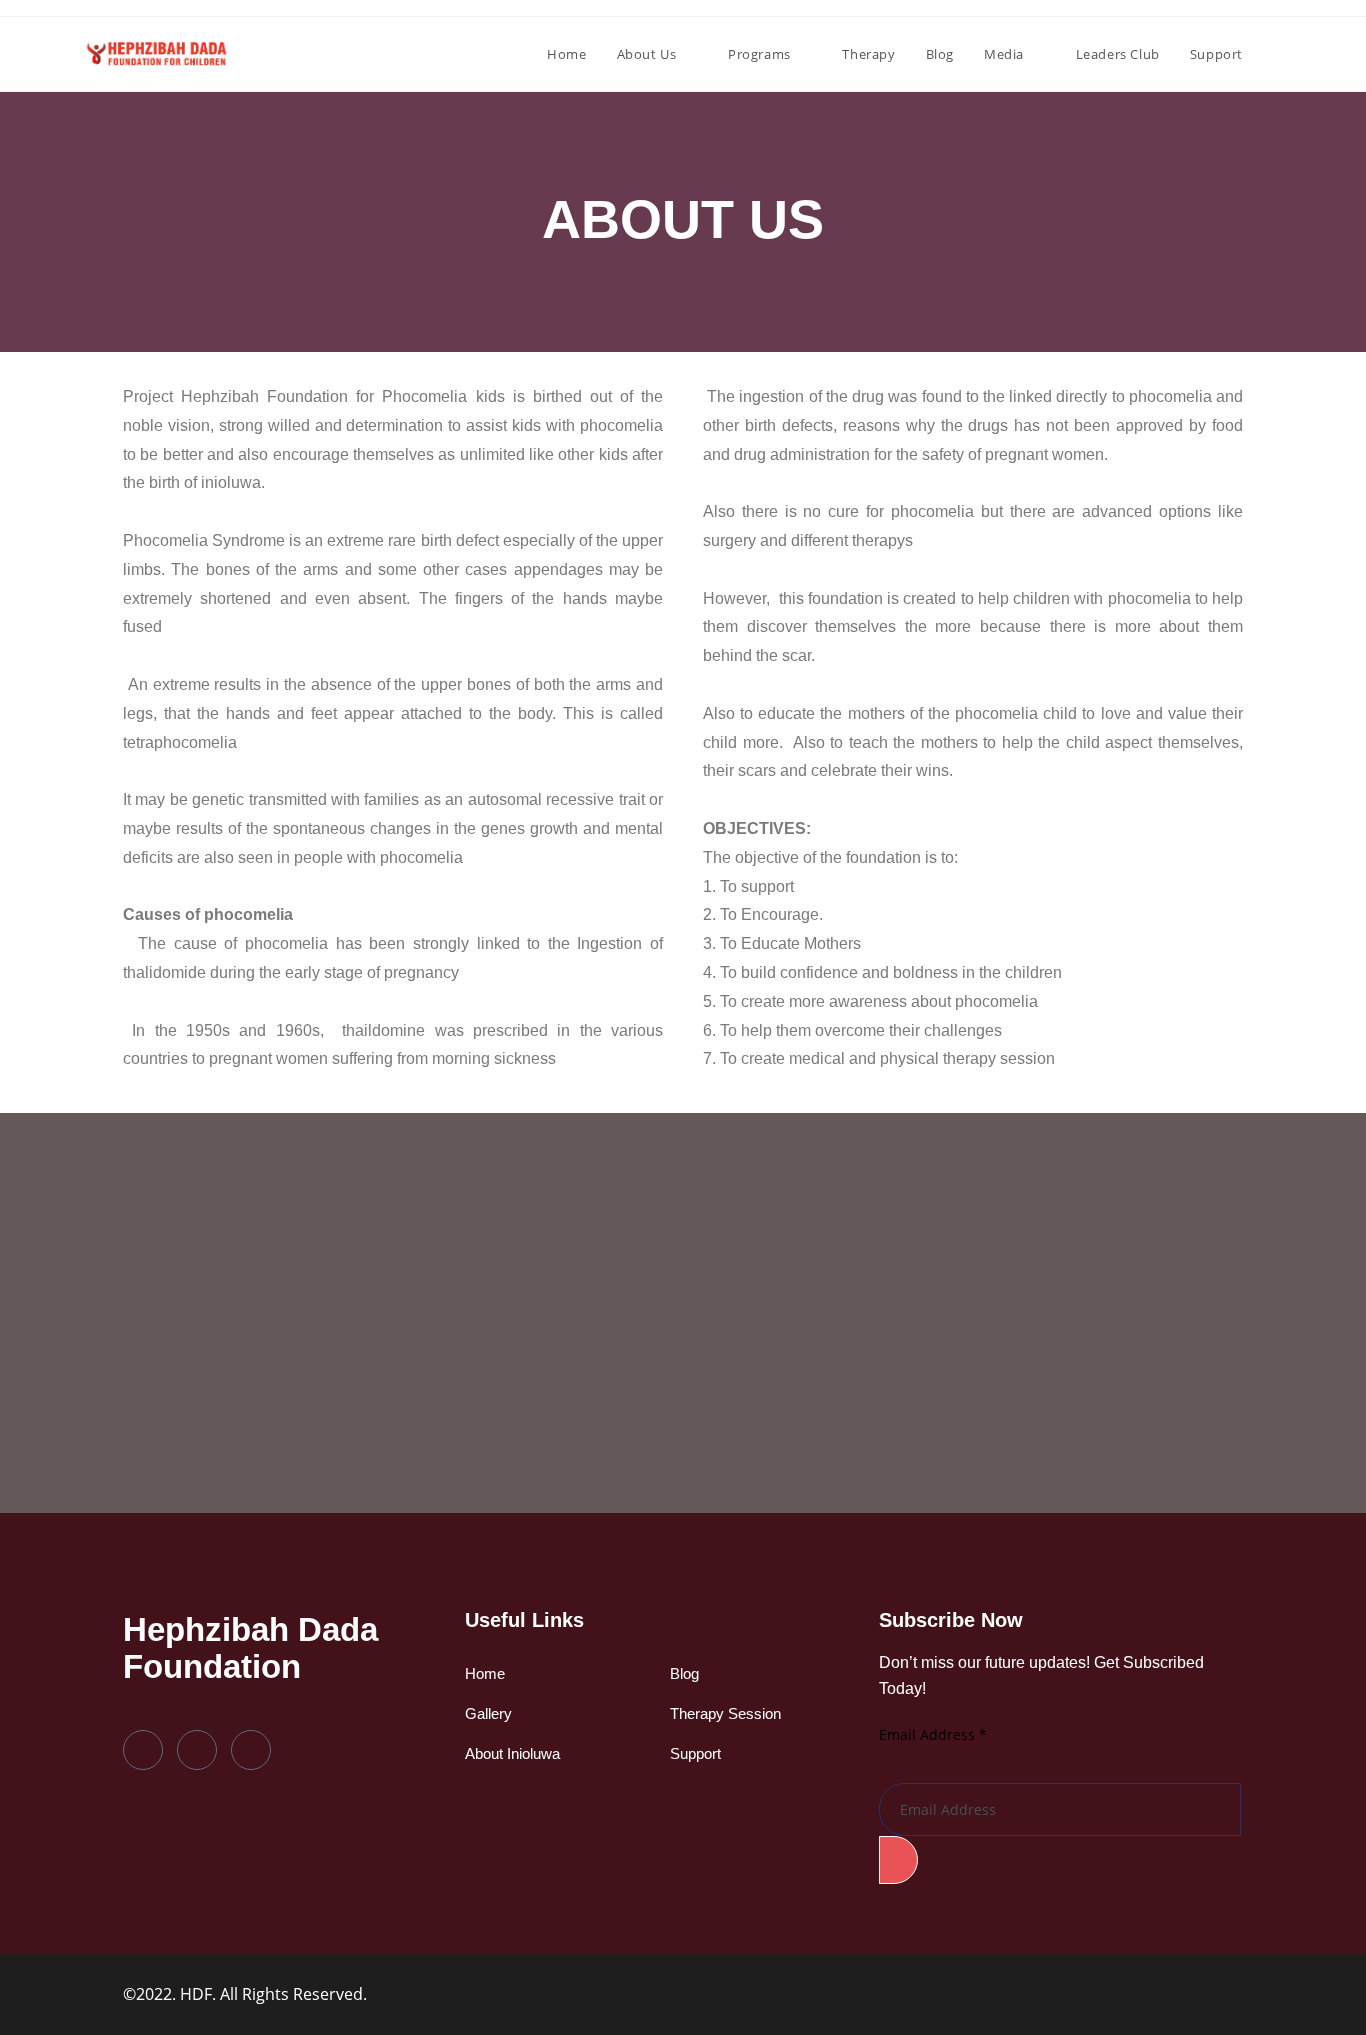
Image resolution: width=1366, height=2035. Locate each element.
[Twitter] (197, 1750)
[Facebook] (143, 1750)
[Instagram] (251, 1750)
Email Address (933, 1734)
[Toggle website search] (1278, 54)
